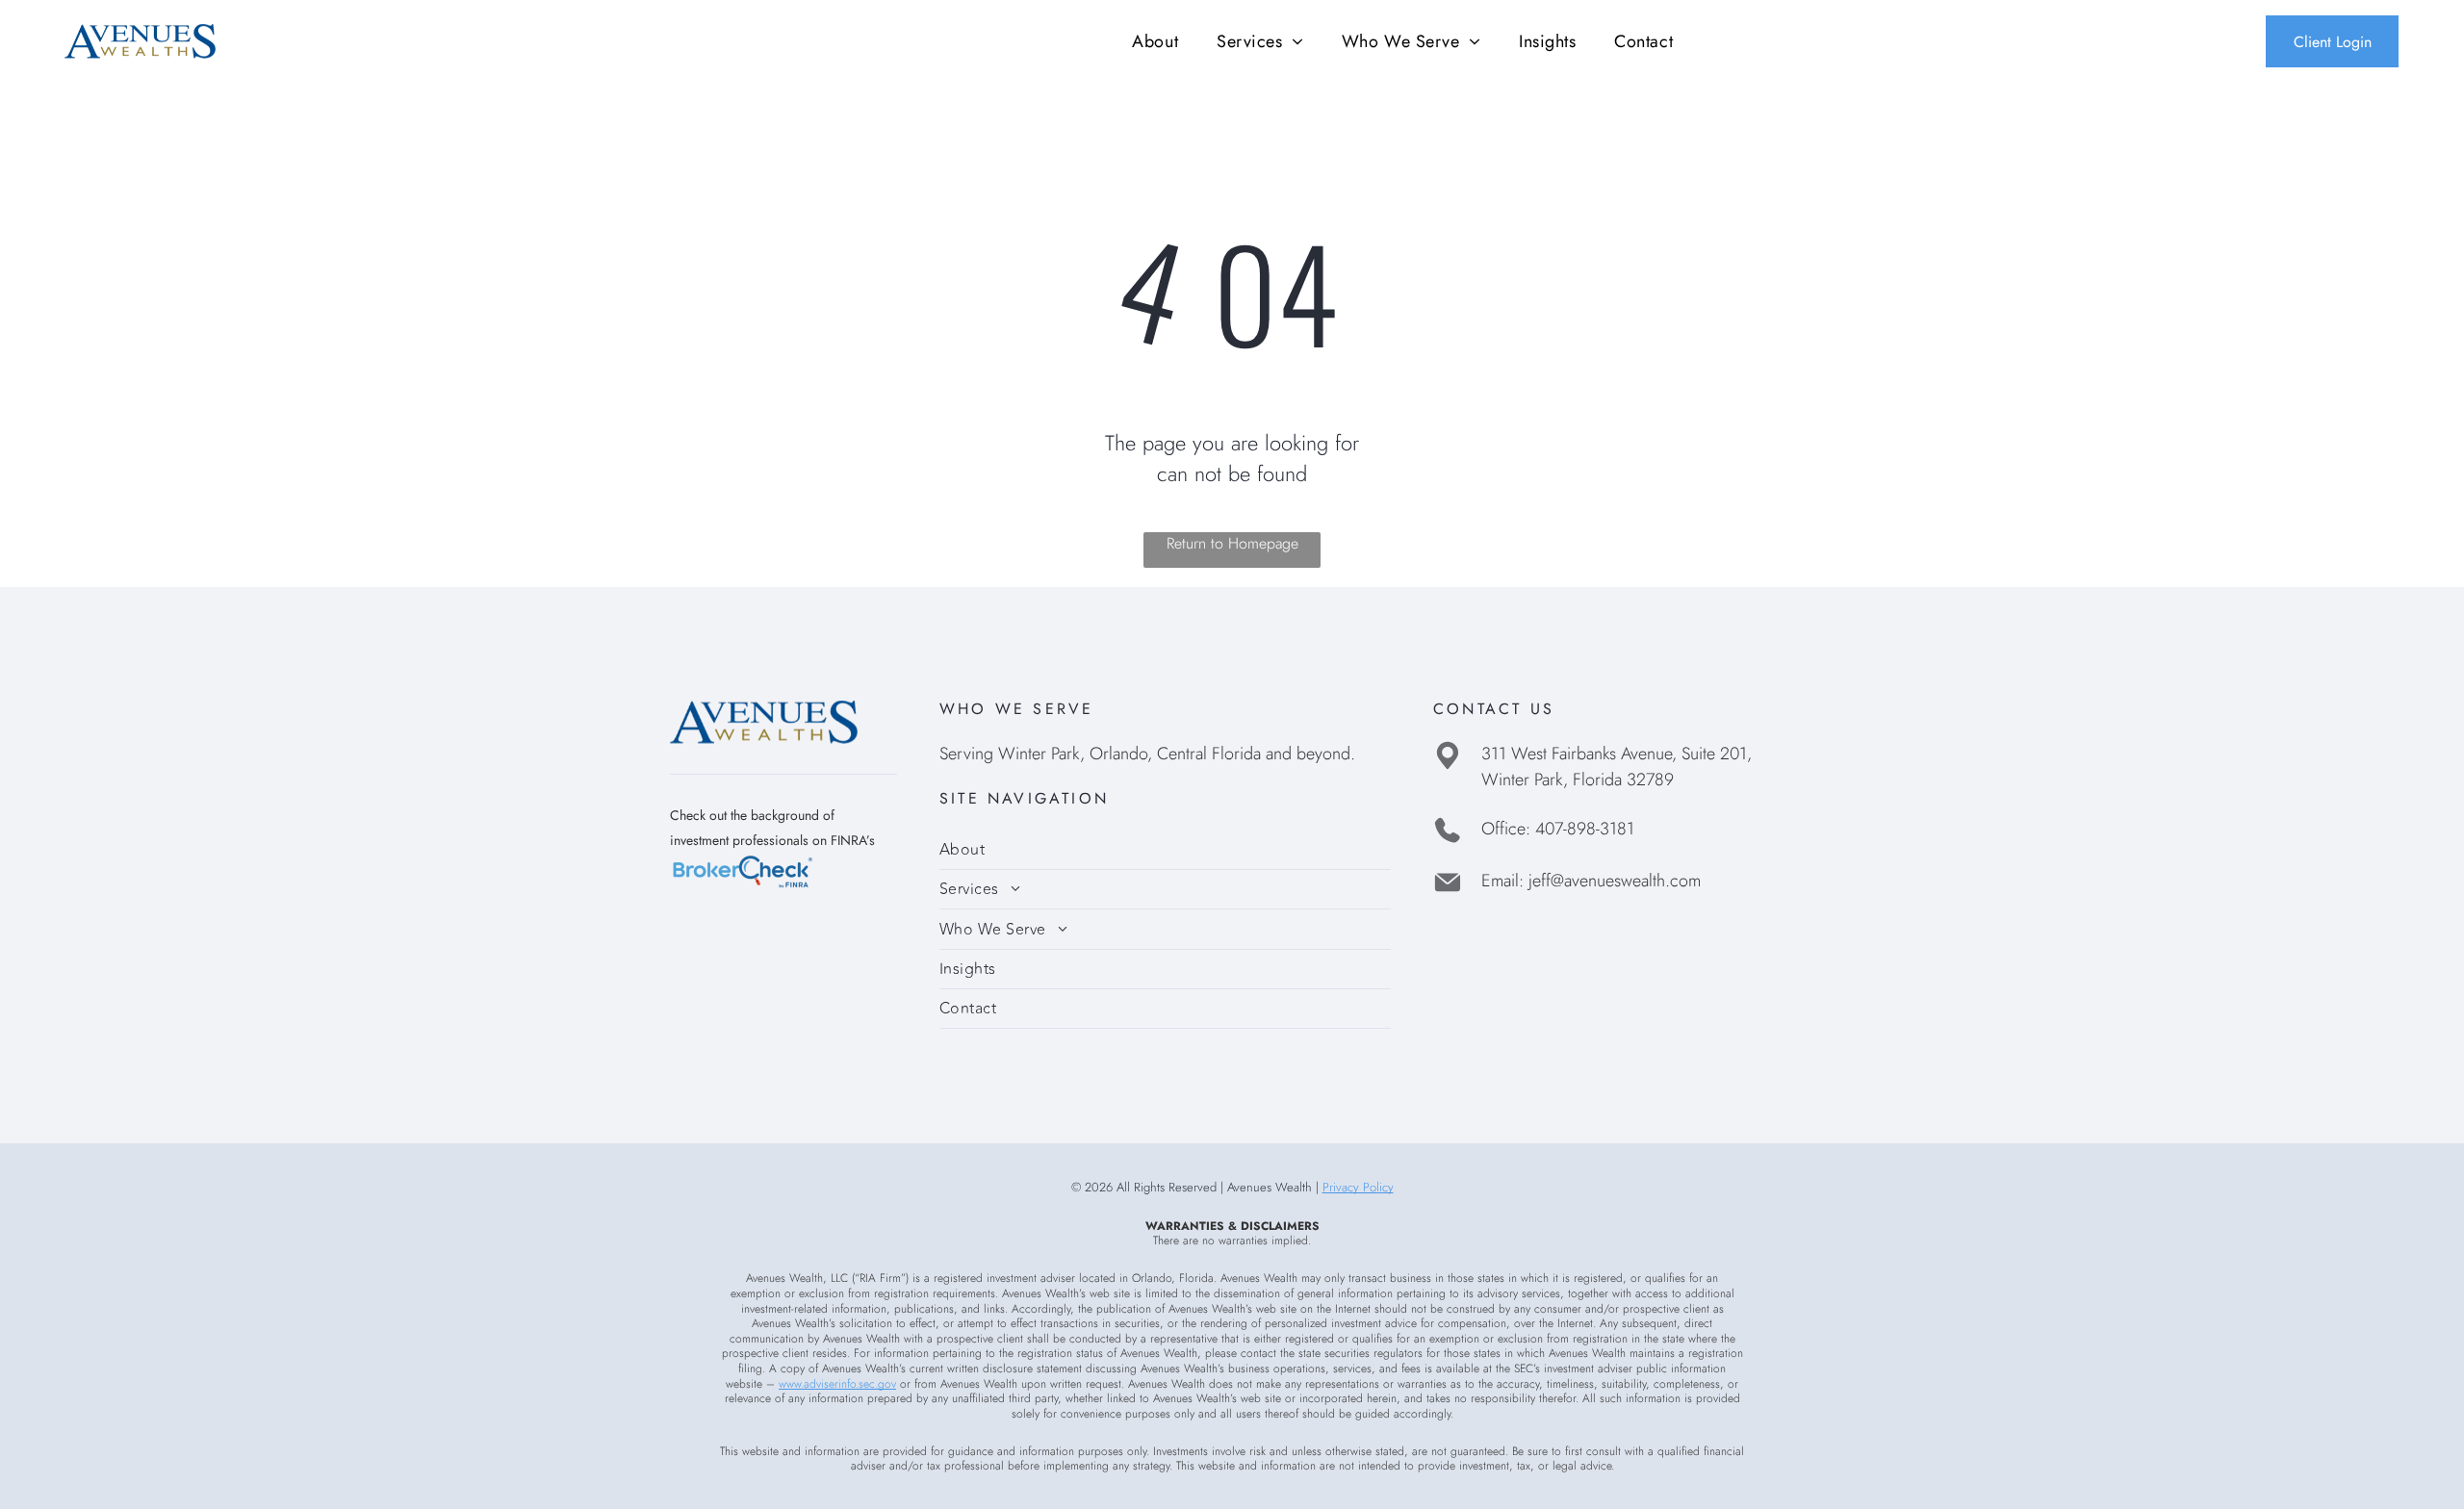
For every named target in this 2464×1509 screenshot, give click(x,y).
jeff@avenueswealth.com (1615, 881)
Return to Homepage (1232, 543)
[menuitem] (1155, 41)
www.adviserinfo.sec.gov (837, 1384)
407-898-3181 (1585, 829)
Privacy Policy (1358, 1187)
